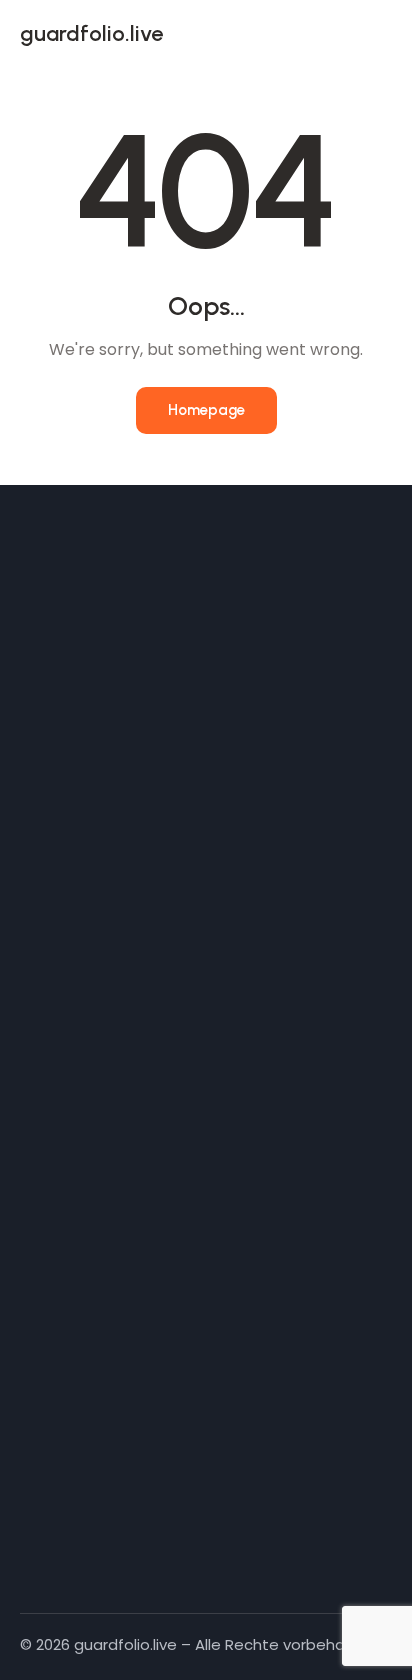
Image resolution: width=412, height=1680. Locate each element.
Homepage (206, 410)
